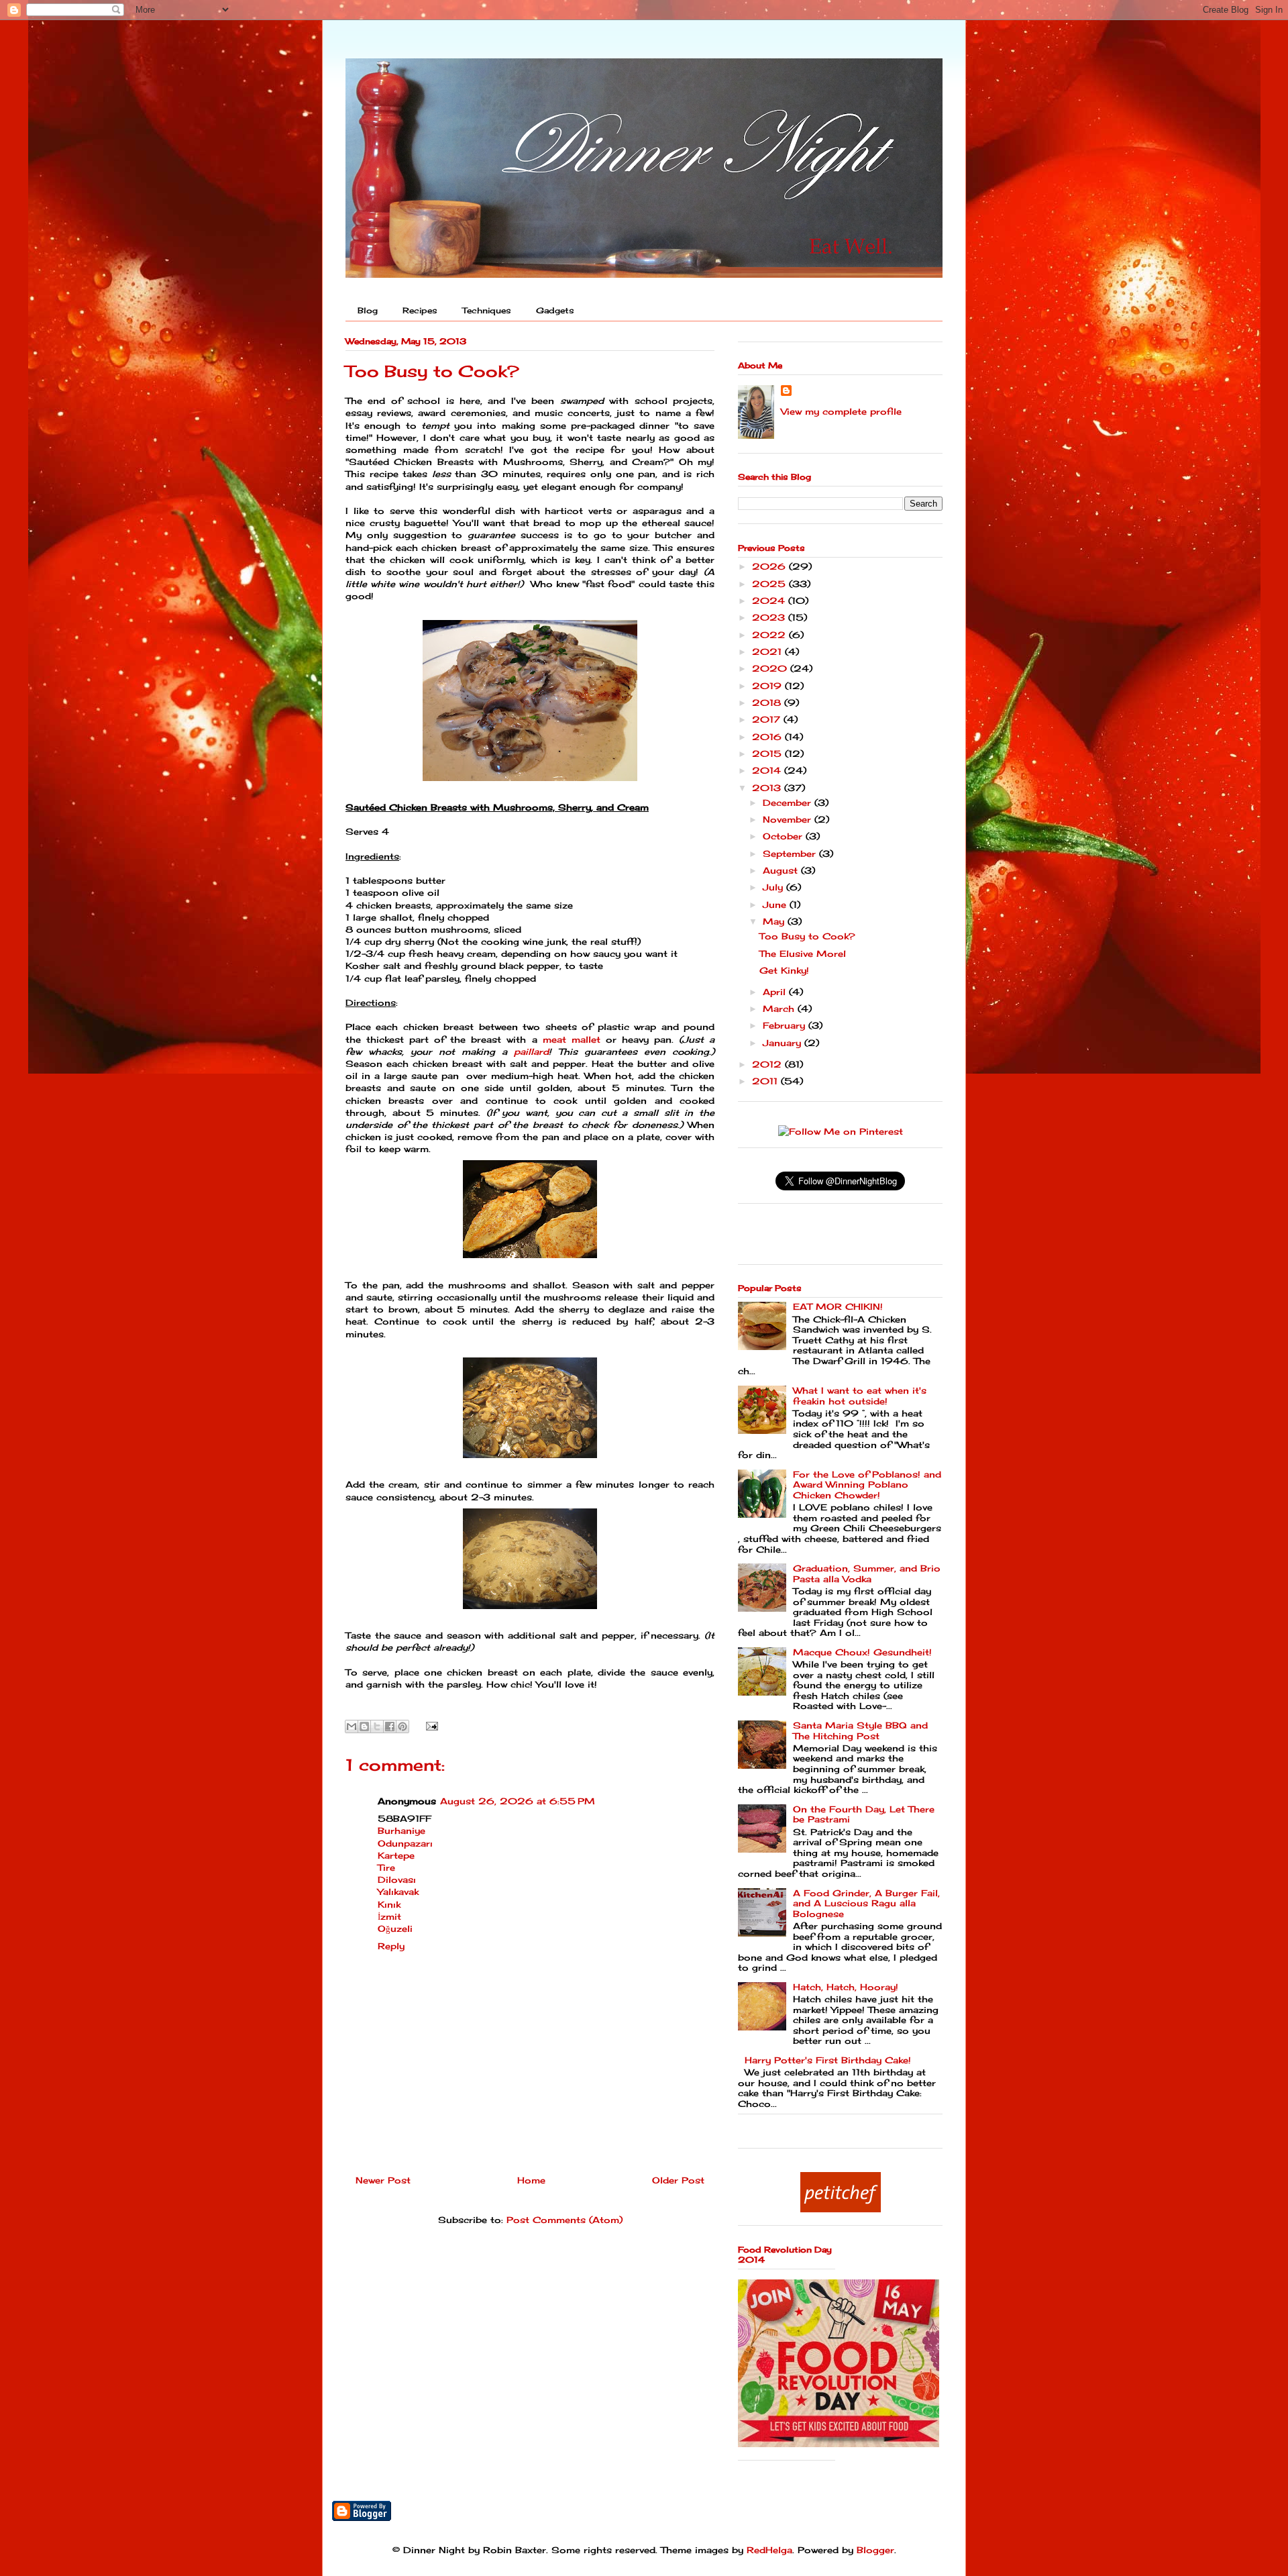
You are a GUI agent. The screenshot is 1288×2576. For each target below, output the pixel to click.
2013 (768, 788)
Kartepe (396, 1855)
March (780, 1009)
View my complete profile (841, 411)
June (776, 905)
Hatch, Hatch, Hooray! (846, 1987)
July (774, 887)
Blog (368, 310)
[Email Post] (430, 1725)
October (784, 836)
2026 (770, 566)
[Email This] (352, 1727)
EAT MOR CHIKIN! (838, 1306)
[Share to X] (377, 1727)
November (789, 819)
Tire (386, 1867)
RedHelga (769, 2550)
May (775, 921)
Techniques (487, 310)
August (782, 870)
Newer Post (383, 2180)
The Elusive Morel (803, 954)
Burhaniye (401, 1831)
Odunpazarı (405, 1843)
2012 (768, 1064)
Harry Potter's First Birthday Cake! (828, 2060)
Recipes (420, 310)
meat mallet (572, 1039)
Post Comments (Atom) (565, 2220)
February (786, 1025)
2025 (770, 584)
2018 (768, 703)
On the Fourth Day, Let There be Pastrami (864, 1814)
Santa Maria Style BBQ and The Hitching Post (860, 1731)
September (791, 854)
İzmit (389, 1916)
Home (531, 2180)
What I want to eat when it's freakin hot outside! (860, 1396)
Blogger (875, 2550)
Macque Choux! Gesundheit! (862, 1652)
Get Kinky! (784, 970)
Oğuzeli (395, 1928)
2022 (770, 635)
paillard (531, 1051)
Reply (391, 1946)
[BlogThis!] (364, 1727)
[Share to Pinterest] (402, 1727)
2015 (768, 754)
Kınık (389, 1904)
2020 (771, 668)
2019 (768, 686)
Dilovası (397, 1879)
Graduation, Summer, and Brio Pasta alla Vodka (867, 1574)
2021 (768, 652)
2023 (770, 617)
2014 (768, 770)
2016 (768, 737)
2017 (768, 719)
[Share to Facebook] (390, 1727)
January (784, 1043)
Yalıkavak (398, 1892)
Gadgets (555, 310)
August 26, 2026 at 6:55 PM (518, 1801)
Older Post (678, 2180)
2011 (766, 1081)
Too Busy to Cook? (807, 936)
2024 (770, 601)
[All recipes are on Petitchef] (841, 2209)
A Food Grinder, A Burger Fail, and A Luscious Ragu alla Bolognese (866, 1903)
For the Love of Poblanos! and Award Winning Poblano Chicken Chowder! (867, 1485)
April (776, 992)
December (789, 803)
